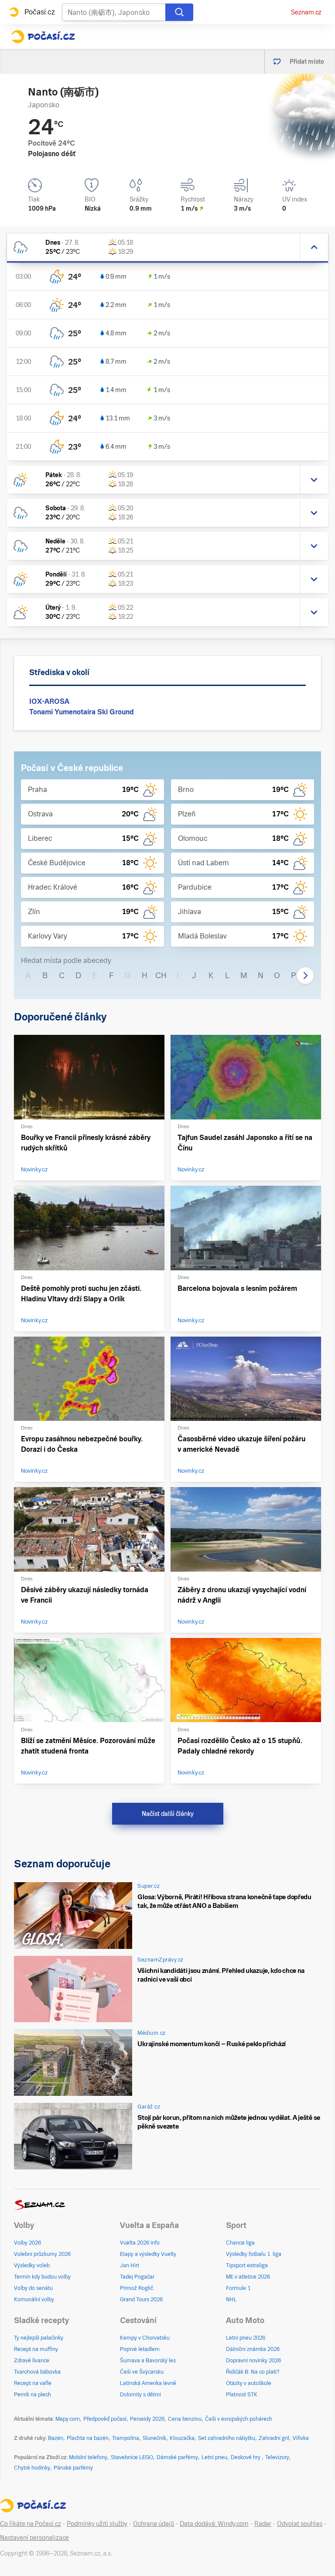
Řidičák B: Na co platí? (253, 2372)
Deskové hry (246, 2457)
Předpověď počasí (105, 2419)
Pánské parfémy (73, 2468)
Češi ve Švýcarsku (142, 2372)
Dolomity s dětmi (140, 2395)
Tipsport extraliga (247, 2266)
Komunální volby (34, 2300)
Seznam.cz (306, 12)
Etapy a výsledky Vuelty (148, 2254)
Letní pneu (214, 2457)
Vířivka (301, 2438)
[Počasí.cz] (43, 37)
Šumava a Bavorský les (148, 2361)
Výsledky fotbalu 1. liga (254, 2254)
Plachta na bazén (88, 2438)
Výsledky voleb (32, 2266)
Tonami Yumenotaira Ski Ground (82, 712)
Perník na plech (32, 2395)
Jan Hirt (130, 2266)
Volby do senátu (33, 2288)
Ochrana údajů (154, 2524)
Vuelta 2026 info (140, 2243)
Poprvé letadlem (140, 2349)
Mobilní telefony (88, 2457)
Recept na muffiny (36, 2349)
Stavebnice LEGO (132, 2457)
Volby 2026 (27, 2243)
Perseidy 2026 (147, 2419)
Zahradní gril (274, 2438)
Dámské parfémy (177, 2457)
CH (161, 975)
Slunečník (154, 2438)
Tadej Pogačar (137, 2277)
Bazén (56, 2438)
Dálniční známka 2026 (253, 2349)
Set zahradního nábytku (227, 2438)
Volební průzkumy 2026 (42, 2254)
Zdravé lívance (32, 2361)
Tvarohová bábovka (37, 2372)
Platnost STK (242, 2395)
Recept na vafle (33, 2383)
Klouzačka (182, 2438)
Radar (263, 2524)
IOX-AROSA (49, 701)
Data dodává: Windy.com (214, 2524)
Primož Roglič (137, 2288)
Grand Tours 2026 (141, 2300)
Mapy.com (68, 2419)
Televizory (277, 2457)
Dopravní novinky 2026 (253, 2361)
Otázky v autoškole (249, 2383)
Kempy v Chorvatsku (145, 2338)
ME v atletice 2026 (248, 2277)
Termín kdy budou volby (42, 2277)
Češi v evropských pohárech (239, 2419)
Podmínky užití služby (97, 2524)
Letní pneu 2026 (246, 2338)
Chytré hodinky (32, 2468)
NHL (231, 2300)
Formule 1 (238, 2288)
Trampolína (126, 2438)
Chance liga (240, 2243)
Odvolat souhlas (300, 2524)
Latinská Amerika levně (148, 2383)
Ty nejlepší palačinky (39, 2338)
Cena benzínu (185, 2419)
